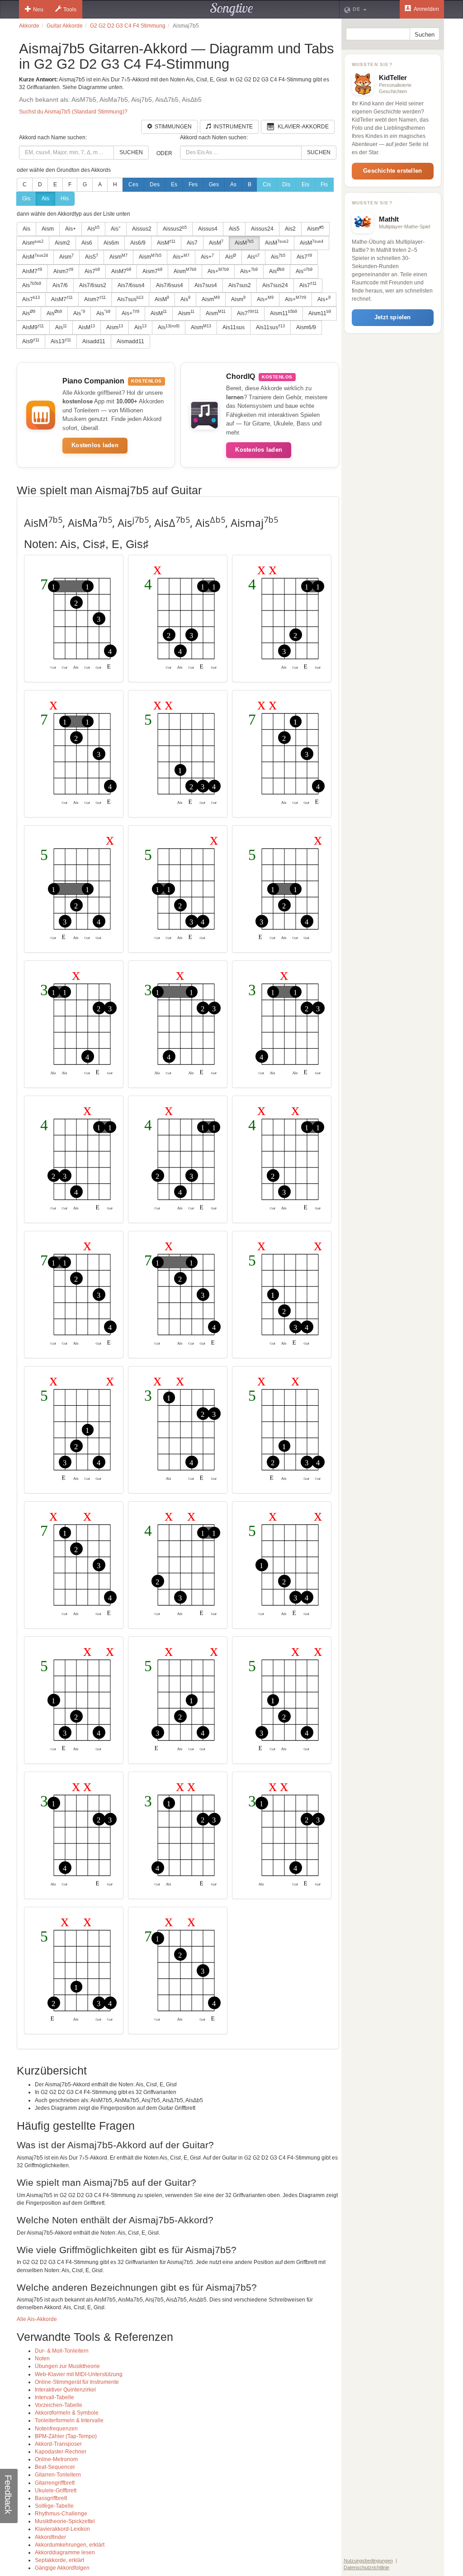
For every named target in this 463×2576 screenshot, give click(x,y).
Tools (70, 9)
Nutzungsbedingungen (368, 2561)
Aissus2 (142, 229)
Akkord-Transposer (58, 2444)
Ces (133, 184)
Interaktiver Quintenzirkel (65, 2390)
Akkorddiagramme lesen (65, 2552)
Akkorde (29, 26)
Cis (267, 184)
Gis (26, 199)
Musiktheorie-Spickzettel (65, 2521)
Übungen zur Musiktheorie (67, 2366)
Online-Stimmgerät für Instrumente (77, 2382)
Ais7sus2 (240, 285)
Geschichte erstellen (392, 171)
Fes (193, 184)
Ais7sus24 (275, 285)
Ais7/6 (60, 285)
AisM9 (33, 327)
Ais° (116, 229)
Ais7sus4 (206, 285)
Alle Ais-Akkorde (37, 2319)
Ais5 (234, 229)
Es (174, 184)
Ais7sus (130, 299)
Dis (286, 184)
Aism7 (63, 271)
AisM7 (32, 271)
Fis (324, 184)
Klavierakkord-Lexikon (62, 2529)
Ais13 (61, 341)
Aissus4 (208, 229)
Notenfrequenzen (56, 2429)
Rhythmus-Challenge (61, 2514)
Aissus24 (262, 229)
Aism (48, 229)
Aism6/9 (306, 327)
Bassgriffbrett (51, 2498)
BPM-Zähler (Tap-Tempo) (66, 2436)
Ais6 (87, 243)
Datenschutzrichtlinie (366, 2567)
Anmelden (426, 9)
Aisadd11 (94, 341)
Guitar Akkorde (65, 26)
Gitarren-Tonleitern (58, 2475)
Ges (214, 184)
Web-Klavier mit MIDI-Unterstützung (79, 2374)
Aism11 (283, 313)
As (233, 184)
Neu (38, 9)
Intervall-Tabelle (54, 2397)
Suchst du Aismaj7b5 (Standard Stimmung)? (73, 112)
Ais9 (31, 341)
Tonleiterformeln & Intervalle (69, 2420)
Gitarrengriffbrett (55, 2483)
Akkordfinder (50, 2537)
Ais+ (71, 229)
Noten (42, 2359)
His (65, 199)
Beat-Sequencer (55, 2467)
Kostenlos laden (95, 445)
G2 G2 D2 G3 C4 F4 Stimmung (128, 26)
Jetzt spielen (393, 317)
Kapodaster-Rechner (61, 2452)
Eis (305, 184)
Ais (45, 199)
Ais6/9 (138, 243)
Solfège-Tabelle (54, 2506)
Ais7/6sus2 (93, 285)
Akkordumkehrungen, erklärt (70, 2545)
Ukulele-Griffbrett (56, 2491)
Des (155, 184)
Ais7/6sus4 (131, 285)
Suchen (131, 152)
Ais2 (290, 229)
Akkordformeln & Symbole (67, 2413)
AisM (166, 243)
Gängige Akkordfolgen (62, 2568)
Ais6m (111, 243)
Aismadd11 (130, 341)
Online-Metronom (56, 2459)
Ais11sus (234, 327)
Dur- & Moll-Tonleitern (62, 2351)
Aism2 (62, 243)
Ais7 (192, 243)
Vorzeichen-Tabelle (59, 2405)
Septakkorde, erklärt (59, 2560)
